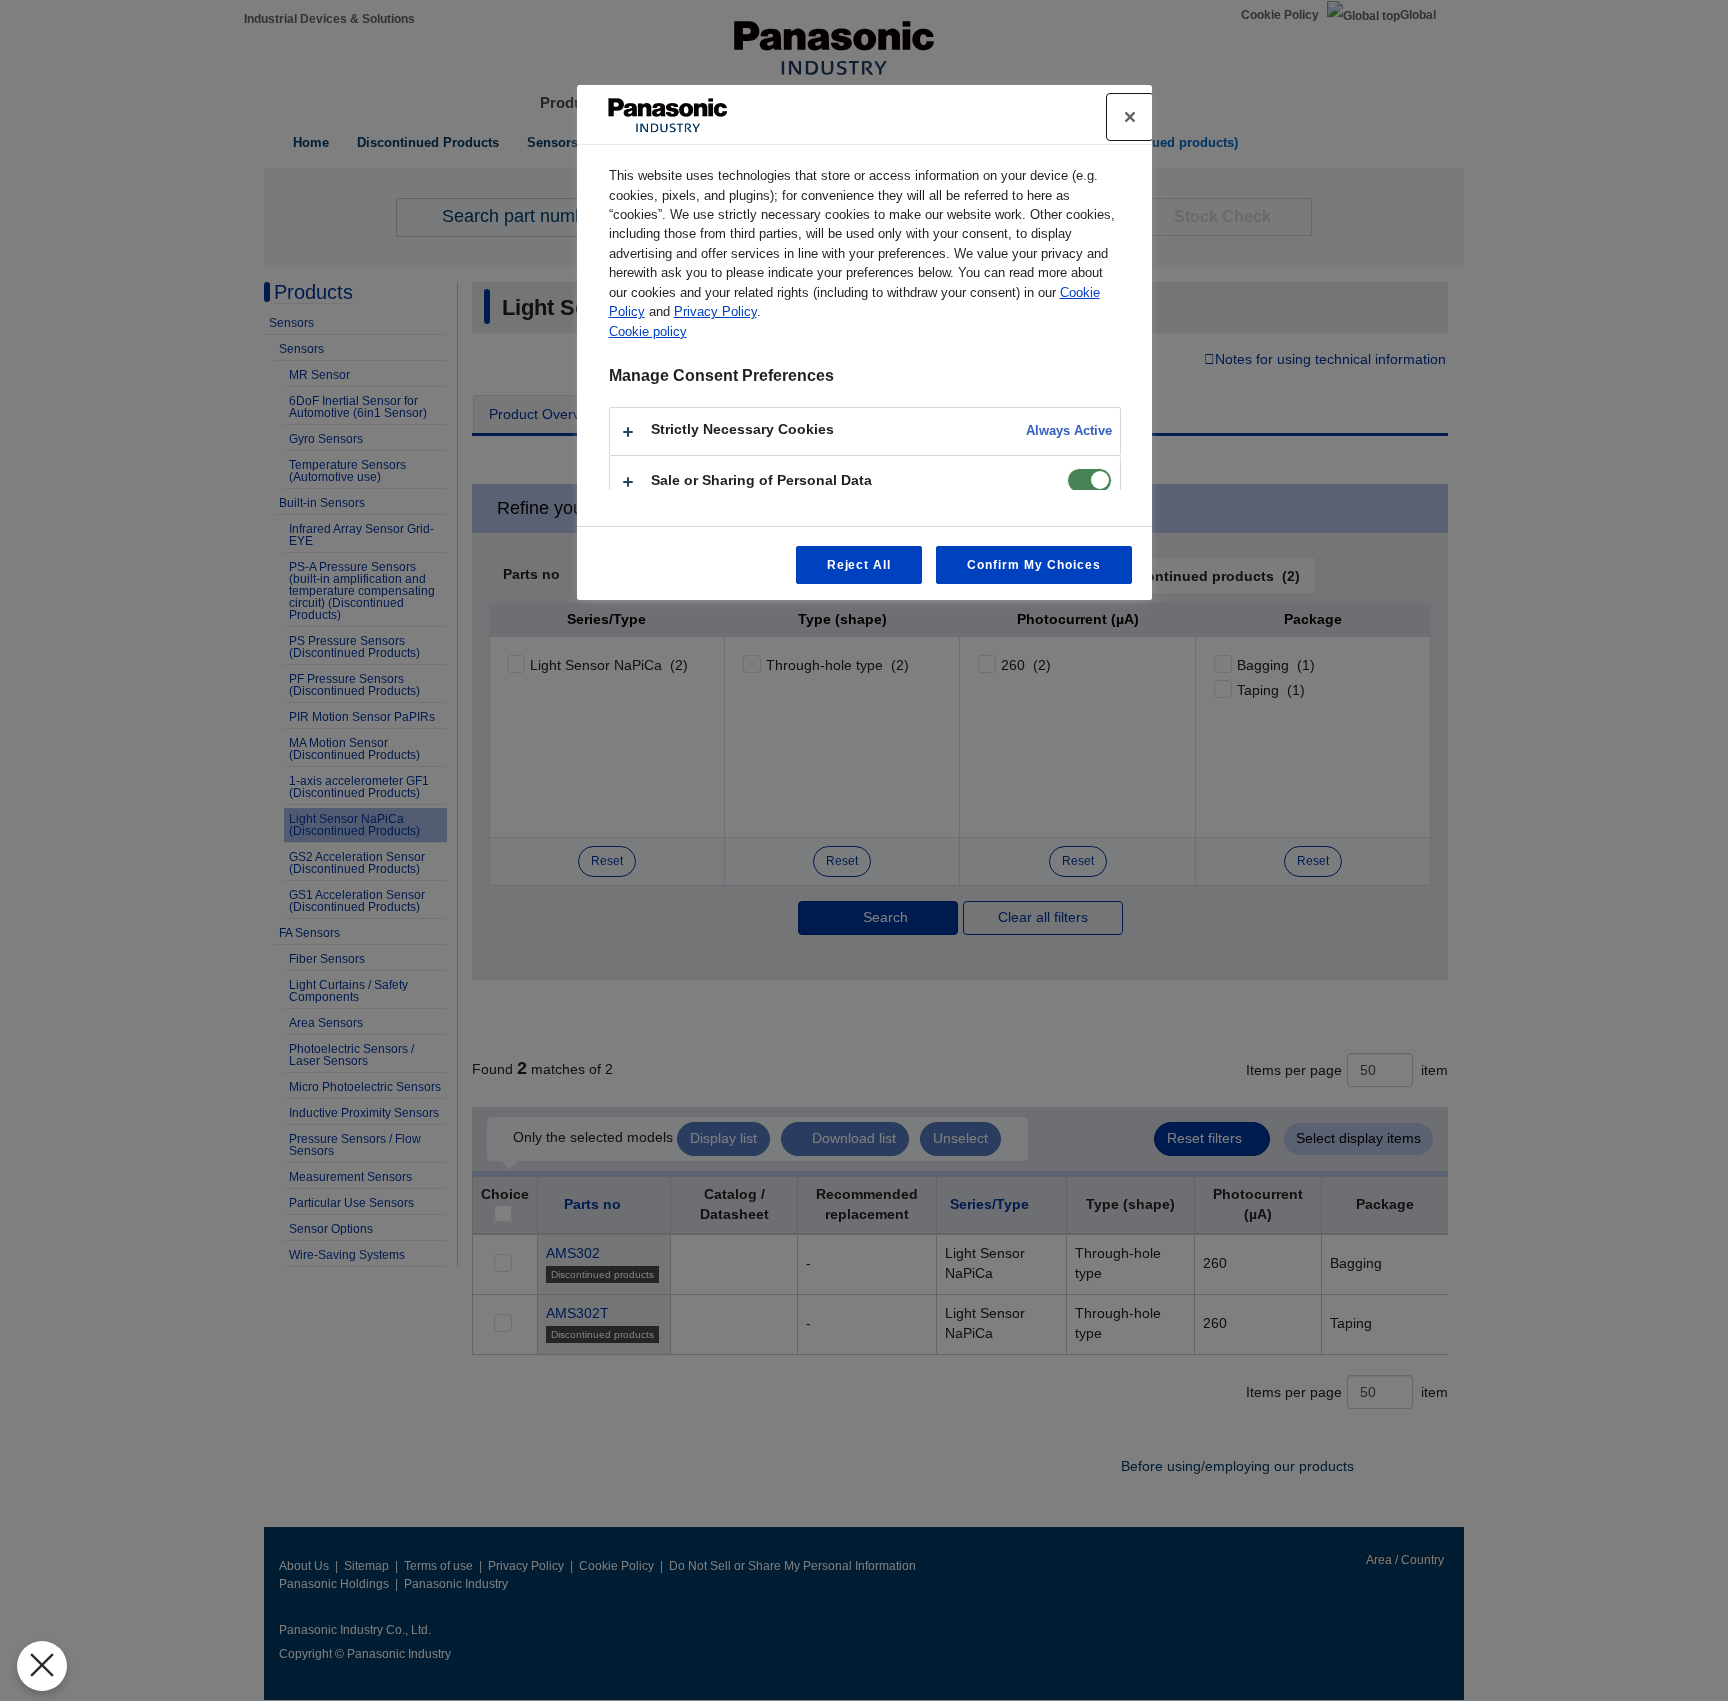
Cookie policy (648, 331)
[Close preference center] (1130, 117)
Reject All (859, 565)
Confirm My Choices (1033, 565)
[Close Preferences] (42, 1666)
